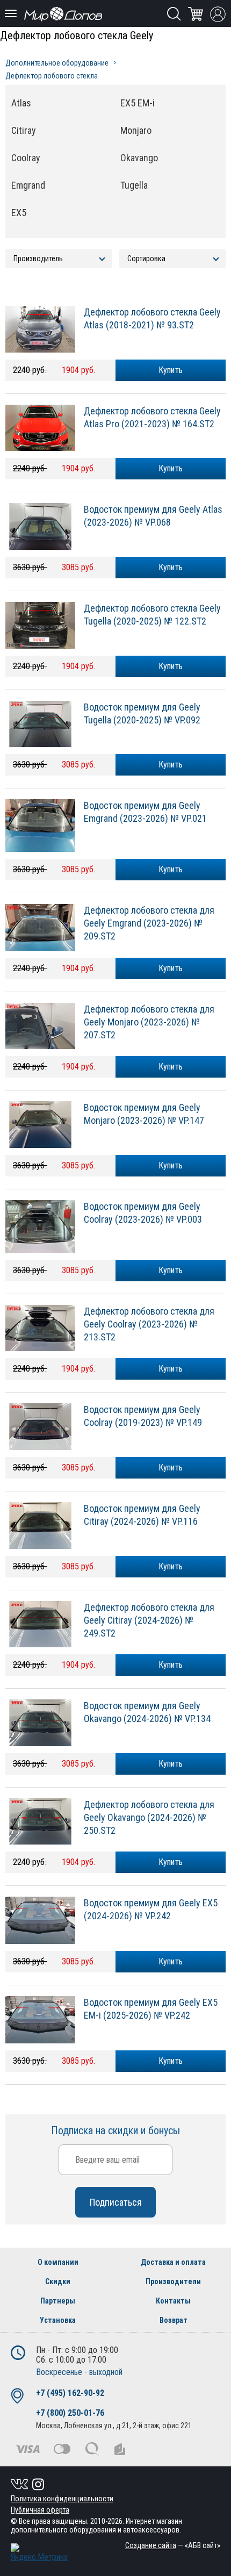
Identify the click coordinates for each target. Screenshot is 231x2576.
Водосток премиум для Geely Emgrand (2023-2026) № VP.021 (145, 812)
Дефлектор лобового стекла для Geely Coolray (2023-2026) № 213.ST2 (149, 1324)
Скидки (58, 2281)
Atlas (21, 103)
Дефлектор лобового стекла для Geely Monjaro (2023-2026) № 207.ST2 (149, 1022)
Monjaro (136, 130)
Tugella (134, 185)
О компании (58, 2262)
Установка (58, 2320)
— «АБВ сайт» (173, 2545)
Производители (173, 2281)
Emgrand (28, 185)
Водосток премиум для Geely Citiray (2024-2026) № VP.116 (142, 1515)
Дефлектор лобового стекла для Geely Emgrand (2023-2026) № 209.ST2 (149, 923)
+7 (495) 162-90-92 (70, 2393)
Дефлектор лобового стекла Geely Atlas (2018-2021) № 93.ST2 (152, 318)
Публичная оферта (40, 2510)
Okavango (139, 158)
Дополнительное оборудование (57, 63)
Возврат (174, 2320)
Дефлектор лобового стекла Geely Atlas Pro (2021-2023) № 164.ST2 (152, 417)
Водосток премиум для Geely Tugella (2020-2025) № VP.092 (142, 713)
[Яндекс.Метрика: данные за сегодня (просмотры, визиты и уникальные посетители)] (39, 2553)
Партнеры (58, 2301)
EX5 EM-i (138, 103)
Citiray (24, 130)
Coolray (26, 158)
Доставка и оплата (173, 2262)
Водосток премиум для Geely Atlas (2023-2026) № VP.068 (153, 516)
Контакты (173, 2301)
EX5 (19, 213)
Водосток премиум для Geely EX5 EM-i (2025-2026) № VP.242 (151, 2009)
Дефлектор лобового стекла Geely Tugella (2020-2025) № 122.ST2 (152, 615)
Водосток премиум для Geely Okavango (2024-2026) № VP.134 (147, 1712)
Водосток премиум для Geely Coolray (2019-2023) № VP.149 (143, 1416)
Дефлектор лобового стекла (52, 76)
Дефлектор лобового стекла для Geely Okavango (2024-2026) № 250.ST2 (149, 1817)
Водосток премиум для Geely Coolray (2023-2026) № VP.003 (143, 1213)
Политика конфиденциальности (62, 2499)
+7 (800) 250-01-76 (70, 2413)
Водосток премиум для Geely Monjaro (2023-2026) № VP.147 (144, 1114)
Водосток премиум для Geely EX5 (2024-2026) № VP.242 (151, 1909)
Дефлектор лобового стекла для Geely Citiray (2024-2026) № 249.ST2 (149, 1620)
